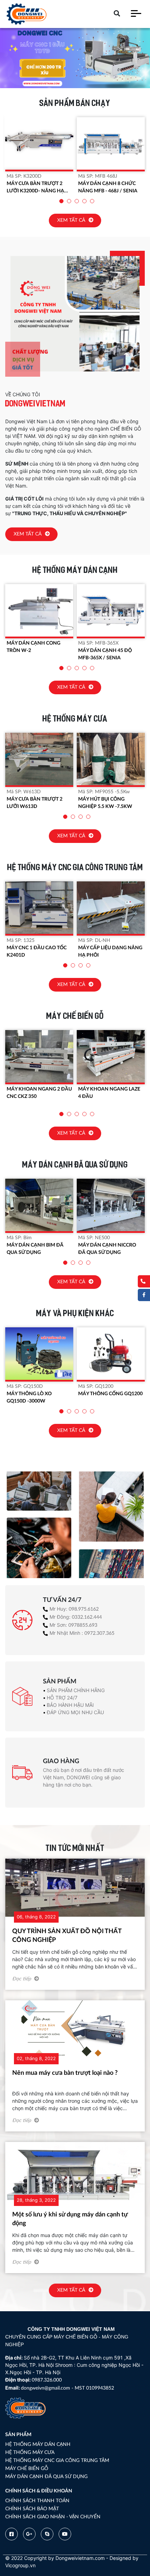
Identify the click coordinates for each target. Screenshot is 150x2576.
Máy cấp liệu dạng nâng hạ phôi (110, 952)
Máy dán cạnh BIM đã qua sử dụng (35, 1249)
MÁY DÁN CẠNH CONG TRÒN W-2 (33, 647)
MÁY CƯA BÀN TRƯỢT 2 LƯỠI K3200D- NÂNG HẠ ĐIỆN (35, 188)
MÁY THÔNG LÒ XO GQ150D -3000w (29, 1397)
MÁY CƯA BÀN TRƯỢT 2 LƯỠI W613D (35, 803)
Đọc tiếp (22, 1979)
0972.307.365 (99, 1633)
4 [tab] (85, 202)
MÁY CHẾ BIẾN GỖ (27, 2469)
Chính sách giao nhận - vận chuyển (53, 2517)
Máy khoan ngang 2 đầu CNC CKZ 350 (39, 1093)
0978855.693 (83, 1625)
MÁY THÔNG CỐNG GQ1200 (110, 1394)
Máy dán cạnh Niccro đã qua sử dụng (107, 1249)
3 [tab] (77, 202)
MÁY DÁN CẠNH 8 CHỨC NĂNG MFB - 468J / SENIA (108, 187)
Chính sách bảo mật (32, 2509)
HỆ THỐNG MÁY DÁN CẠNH (38, 2444)
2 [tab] (69, 202)
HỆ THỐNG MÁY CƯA (30, 2453)
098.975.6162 (84, 1609)
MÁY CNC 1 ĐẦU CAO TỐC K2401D (37, 952)
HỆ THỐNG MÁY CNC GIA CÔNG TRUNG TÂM (57, 2461)
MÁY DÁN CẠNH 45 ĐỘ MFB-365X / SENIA (105, 654)
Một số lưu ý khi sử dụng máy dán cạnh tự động (70, 2219)
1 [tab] (62, 202)
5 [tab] (92, 202)
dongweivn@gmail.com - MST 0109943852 (67, 2388)
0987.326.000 (47, 2380)
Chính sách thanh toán (37, 2501)
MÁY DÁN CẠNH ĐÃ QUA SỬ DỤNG (46, 2477)
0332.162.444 (87, 1617)
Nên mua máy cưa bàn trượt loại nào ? (65, 2073)
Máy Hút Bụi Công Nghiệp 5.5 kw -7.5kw (105, 803)
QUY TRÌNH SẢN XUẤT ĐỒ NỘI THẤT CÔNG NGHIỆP (67, 1936)
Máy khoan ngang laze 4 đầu (109, 1093)
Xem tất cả (72, 220)
